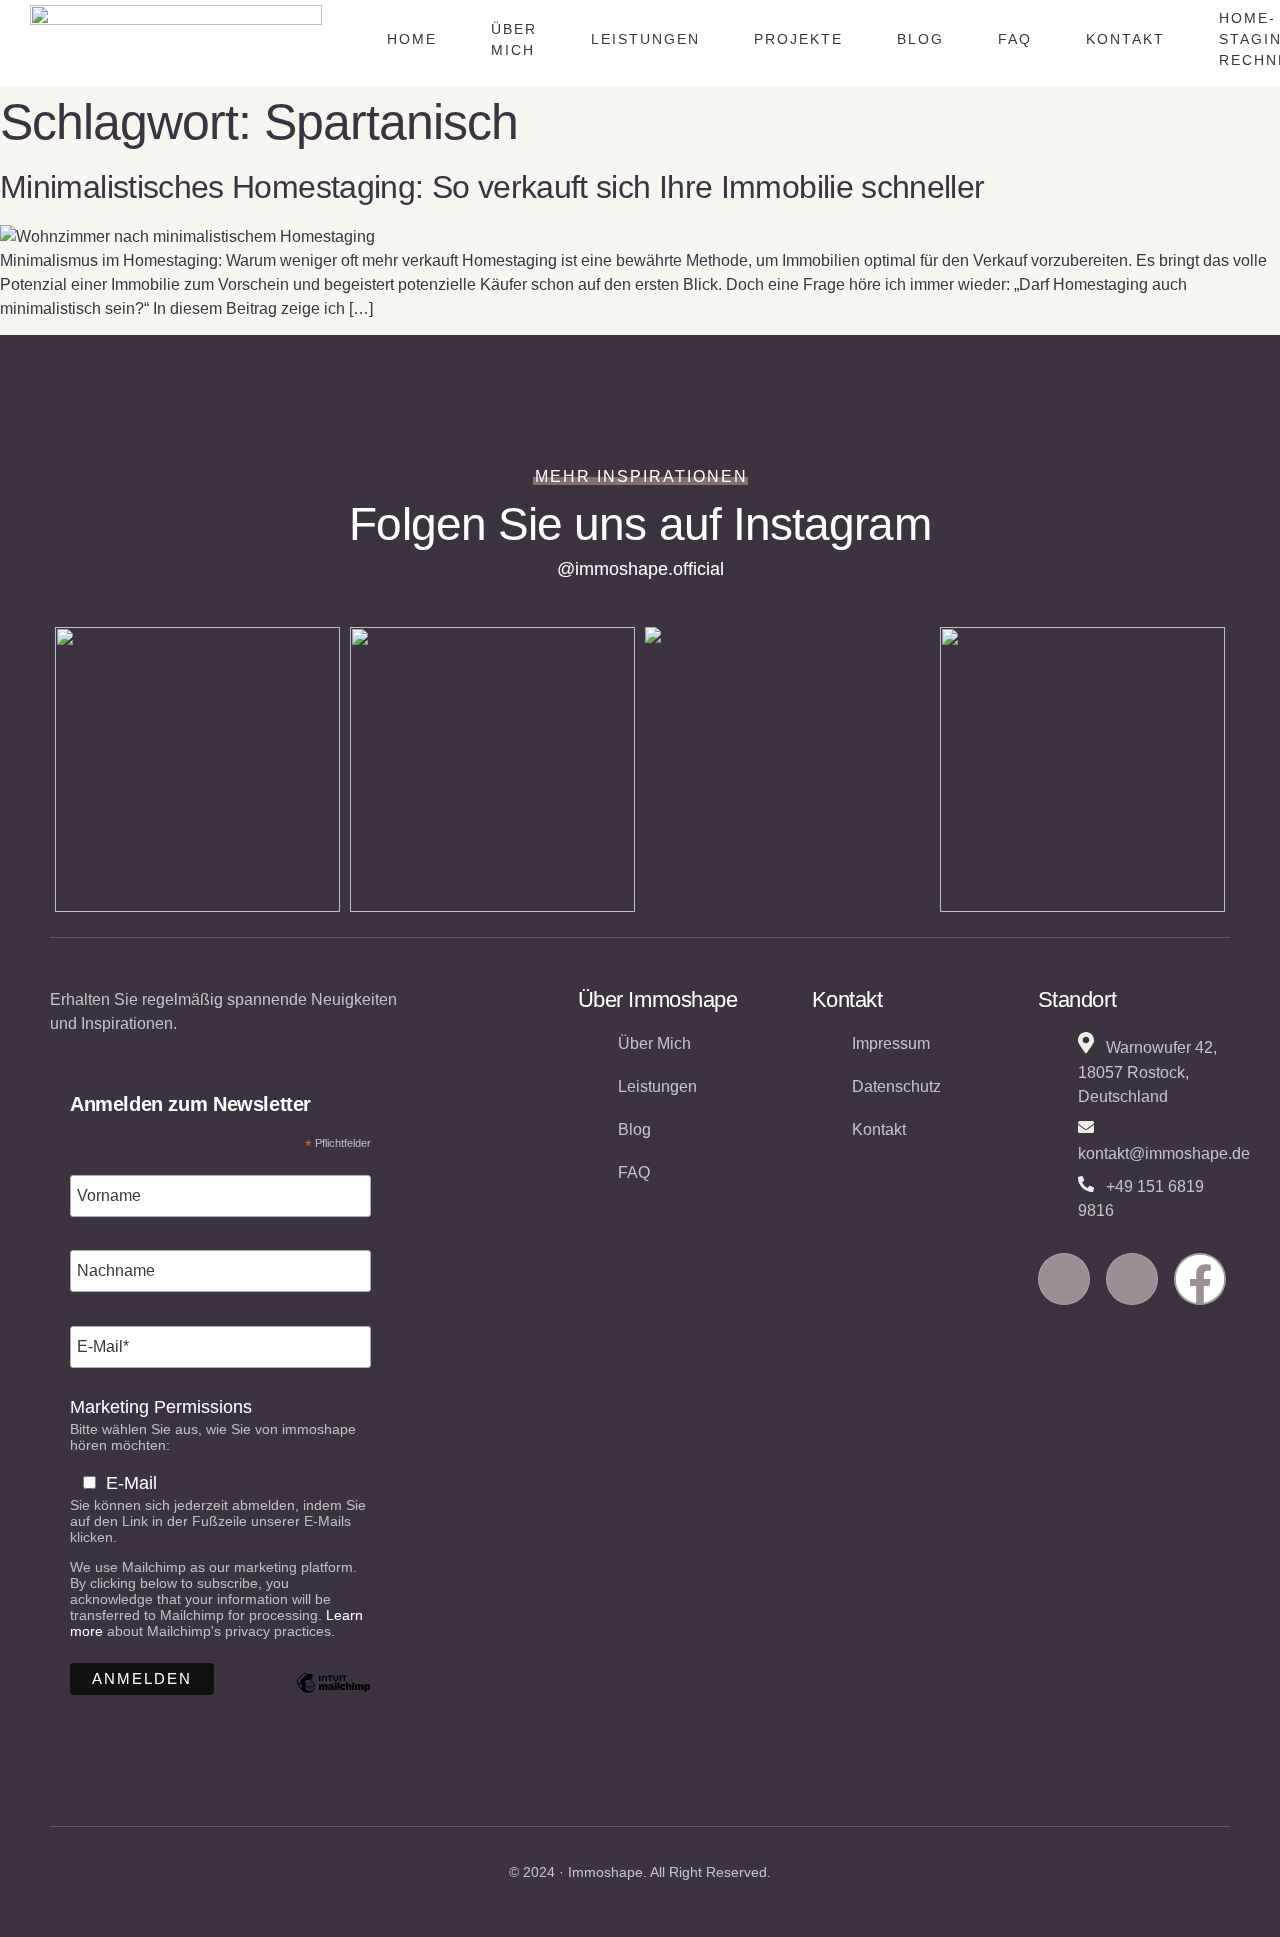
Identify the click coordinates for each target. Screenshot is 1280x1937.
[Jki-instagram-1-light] (1064, 1279)
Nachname (113, 1236)
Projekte (798, 39)
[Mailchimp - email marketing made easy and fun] (333, 1698)
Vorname (106, 1161)
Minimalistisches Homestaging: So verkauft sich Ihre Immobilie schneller (492, 187)
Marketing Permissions (161, 1407)
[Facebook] (1200, 1279)
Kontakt (1125, 39)
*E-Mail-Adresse (135, 1312)
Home (412, 39)
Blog (920, 39)
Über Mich (514, 40)
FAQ (1015, 39)
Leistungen (645, 39)
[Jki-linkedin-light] (1132, 1279)
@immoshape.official (640, 569)
